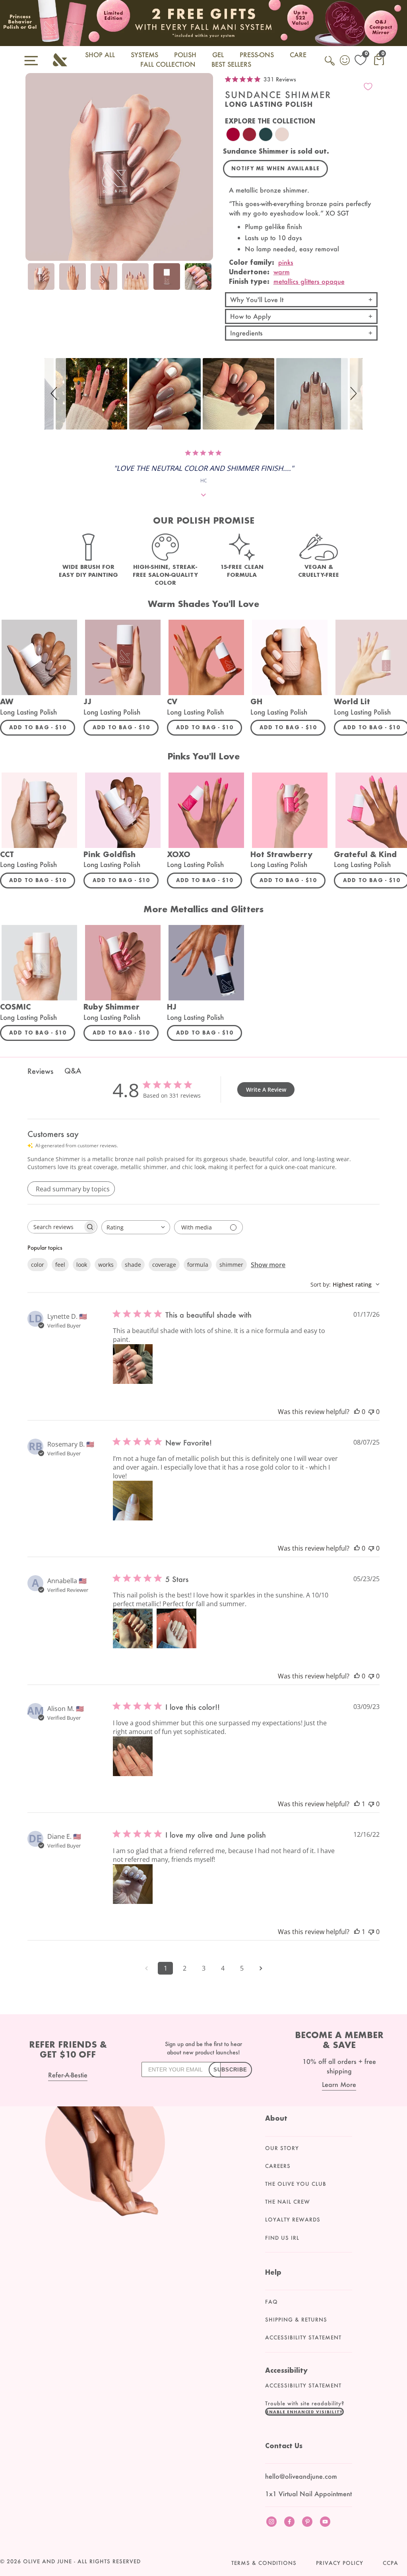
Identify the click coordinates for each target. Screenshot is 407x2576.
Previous (33, 282)
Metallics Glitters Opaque (309, 281)
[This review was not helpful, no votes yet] (371, 1412)
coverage (164, 1265)
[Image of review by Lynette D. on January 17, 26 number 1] (133, 1364)
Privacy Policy (340, 2563)
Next (205, 282)
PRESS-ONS (257, 55)
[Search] (330, 65)
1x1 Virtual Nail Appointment (308, 2494)
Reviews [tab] (40, 1071)
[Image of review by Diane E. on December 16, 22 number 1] (133, 1884)
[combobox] (136, 1227)
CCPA (391, 2563)
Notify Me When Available (276, 169)
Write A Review (266, 1090)
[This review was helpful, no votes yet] (357, 1412)
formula (198, 1265)
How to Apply (251, 316)
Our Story (282, 2148)
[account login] (345, 61)
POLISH (185, 55)
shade (133, 1265)
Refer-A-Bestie (68, 2075)
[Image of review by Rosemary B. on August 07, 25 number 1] (133, 1501)
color (38, 1265)
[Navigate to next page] (261, 1968)
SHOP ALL (100, 55)
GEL (218, 55)
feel (60, 1265)
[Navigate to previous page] (146, 1968)
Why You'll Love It (257, 300)
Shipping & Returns (296, 2320)
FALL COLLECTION (168, 64)
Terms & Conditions (264, 2563)
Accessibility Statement (303, 2337)
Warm (282, 272)
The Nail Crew (288, 2202)
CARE (298, 55)
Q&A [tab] (73, 1071)
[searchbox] (55, 1227)
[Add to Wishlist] (368, 87)
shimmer (231, 1265)
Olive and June (47, 2561)
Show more (268, 1265)
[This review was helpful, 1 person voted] (357, 1804)
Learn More (339, 2084)
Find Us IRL (282, 2238)
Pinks (286, 262)
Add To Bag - (42, 727)
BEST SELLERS (231, 64)
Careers (278, 2166)
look (82, 1265)
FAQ (271, 2302)
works (106, 1265)
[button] (55, 394)
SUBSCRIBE (230, 2070)
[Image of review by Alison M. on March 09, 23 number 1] (133, 1756)
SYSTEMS (144, 55)
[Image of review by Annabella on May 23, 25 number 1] (133, 1628)
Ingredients (246, 333)
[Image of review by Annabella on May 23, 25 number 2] (176, 1628)
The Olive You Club (296, 2184)
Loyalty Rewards (293, 2220)
